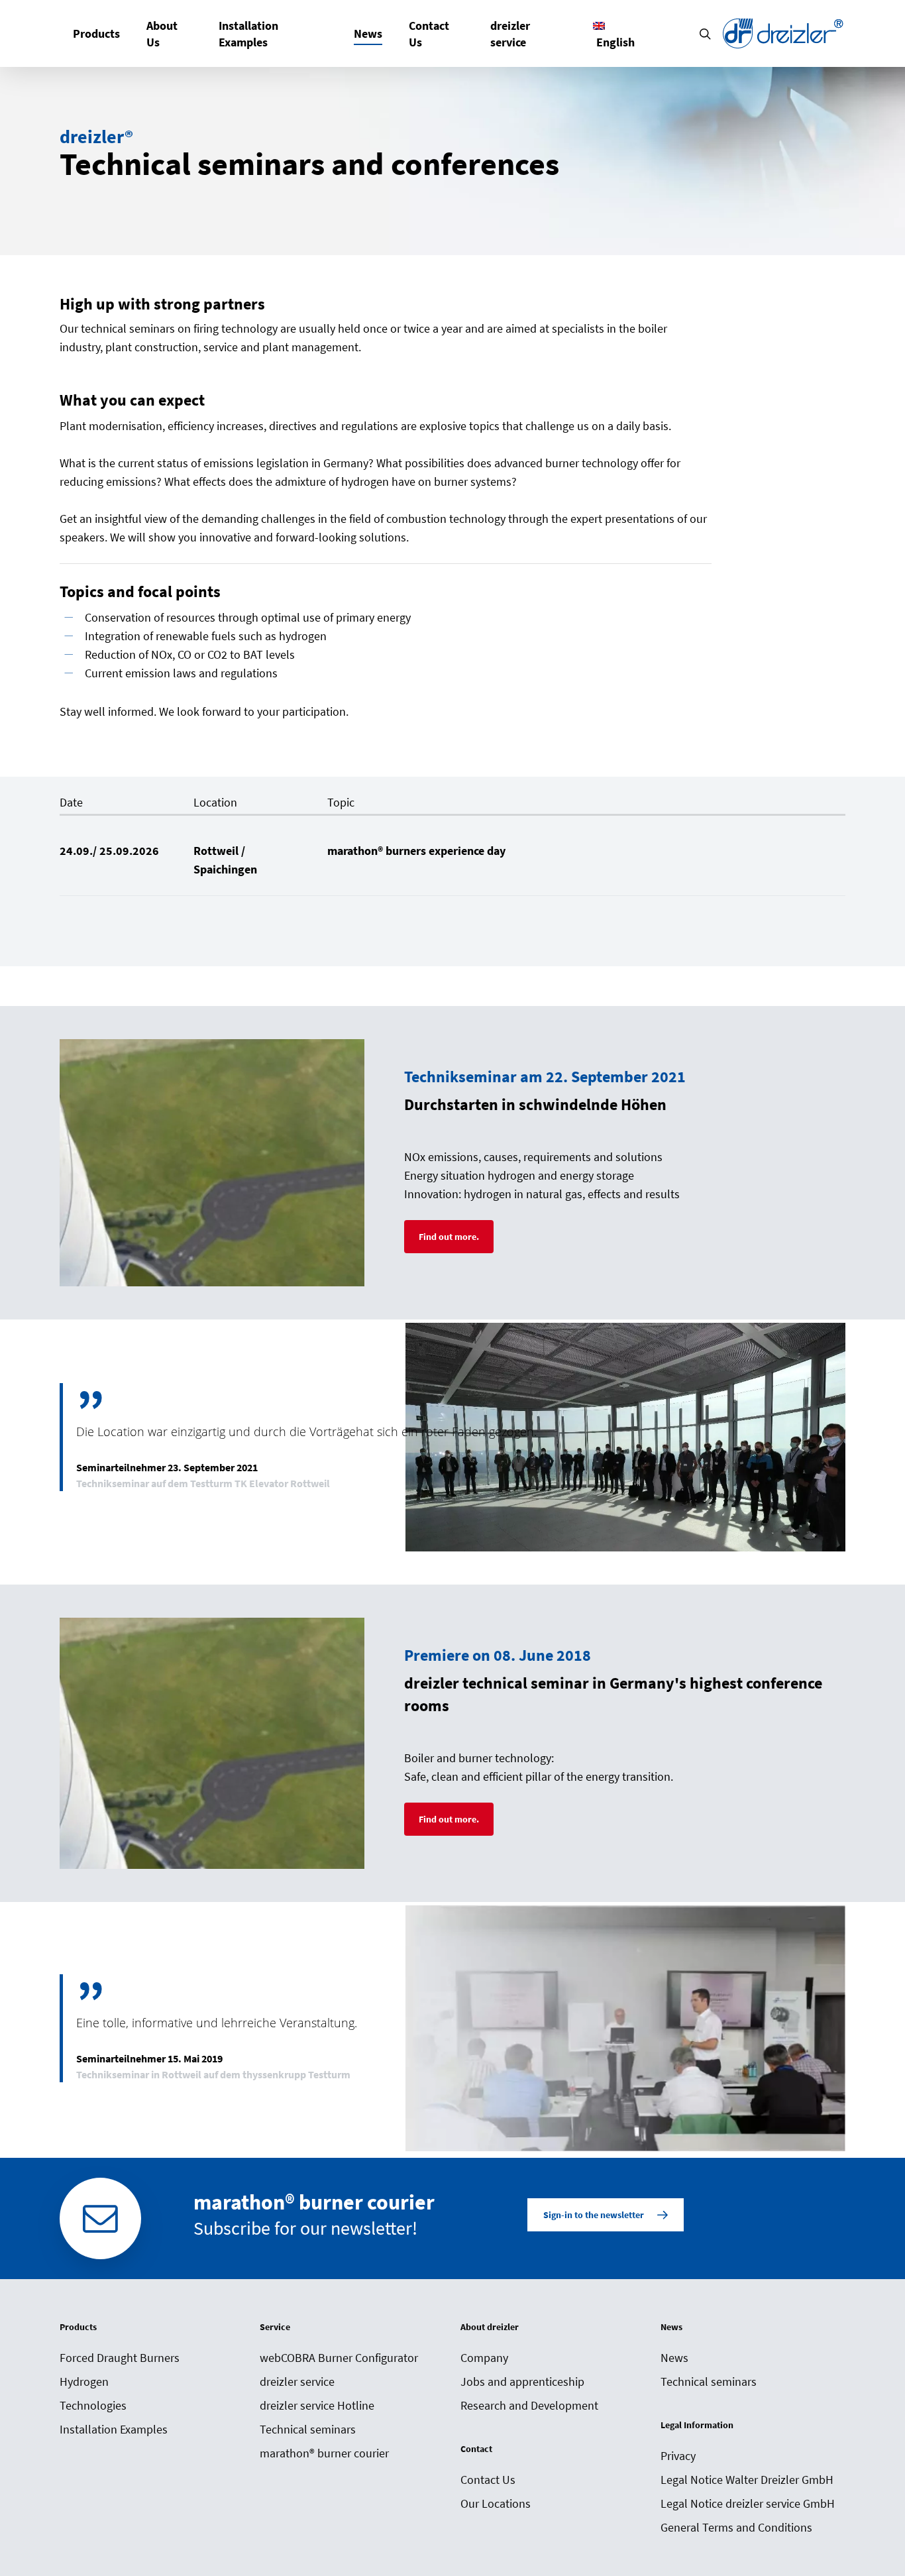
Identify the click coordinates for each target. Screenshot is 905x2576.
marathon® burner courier (324, 2453)
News (674, 2358)
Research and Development (529, 2405)
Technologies (93, 2405)
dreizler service (297, 2381)
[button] (449, 1237)
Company (484, 2358)
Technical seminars (308, 2429)
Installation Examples (114, 2429)
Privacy (678, 2456)
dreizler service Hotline (317, 2405)
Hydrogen (84, 2381)
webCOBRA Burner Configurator (339, 2358)
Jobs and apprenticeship (522, 2381)
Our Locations (496, 2503)
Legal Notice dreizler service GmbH (748, 2503)
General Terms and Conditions (736, 2527)
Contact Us (488, 2480)
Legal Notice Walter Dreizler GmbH (747, 2480)
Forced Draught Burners (120, 2358)
